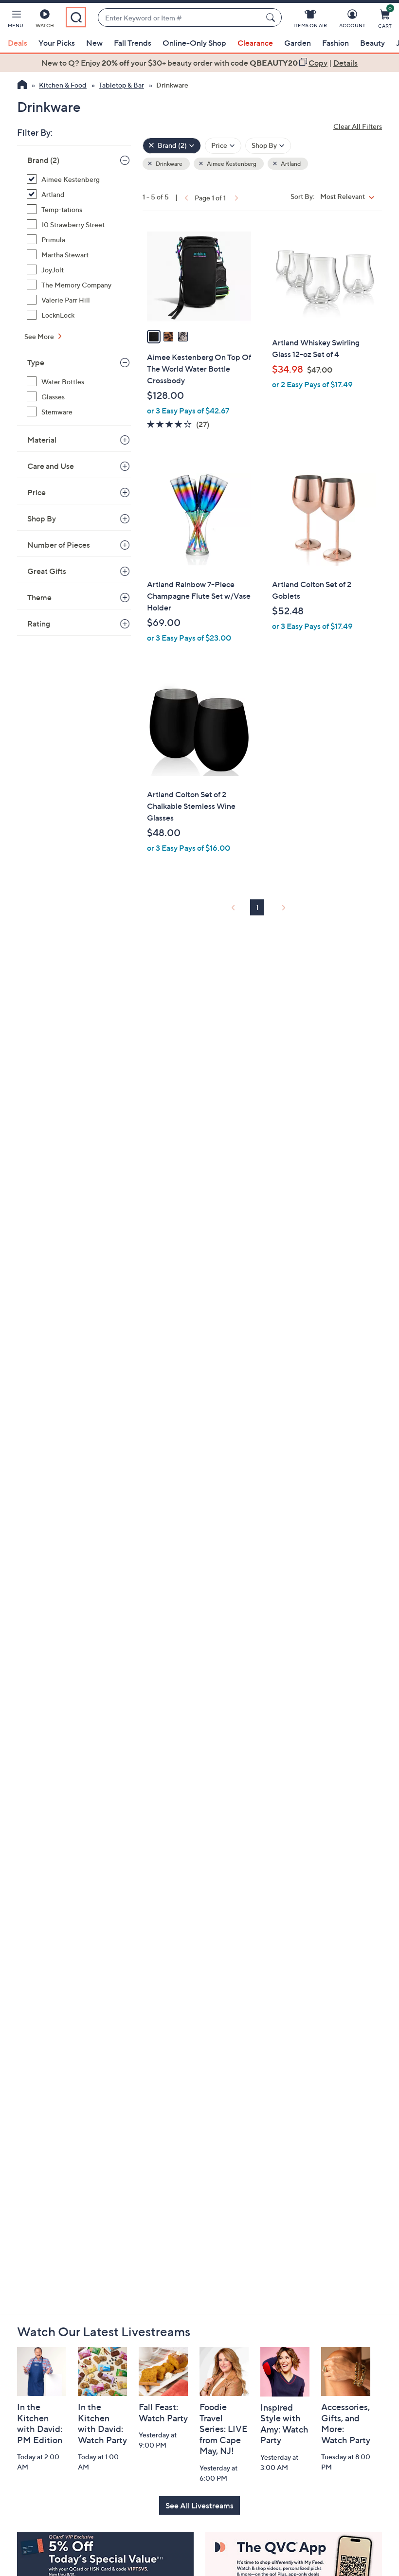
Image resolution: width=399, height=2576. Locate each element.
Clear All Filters (358, 126)
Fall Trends (133, 43)
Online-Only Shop (194, 43)
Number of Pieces (59, 545)
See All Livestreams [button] (199, 2505)
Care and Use (51, 466)
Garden (298, 43)
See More (40, 336)
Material (42, 440)
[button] (16, 20)
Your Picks (57, 43)
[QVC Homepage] (22, 86)
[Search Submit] (272, 18)
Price (36, 492)
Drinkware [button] (169, 164)
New (94, 43)
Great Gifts (47, 571)
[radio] (154, 337)
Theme (39, 597)
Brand (43, 160)
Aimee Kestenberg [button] (231, 164)
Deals (18, 43)
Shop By (42, 519)
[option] (199, 63)
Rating (39, 624)
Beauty (372, 43)
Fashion (336, 43)
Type (36, 362)
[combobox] (180, 18)
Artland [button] (290, 164)
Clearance (255, 43)
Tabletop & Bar (121, 85)
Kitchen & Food (63, 85)
